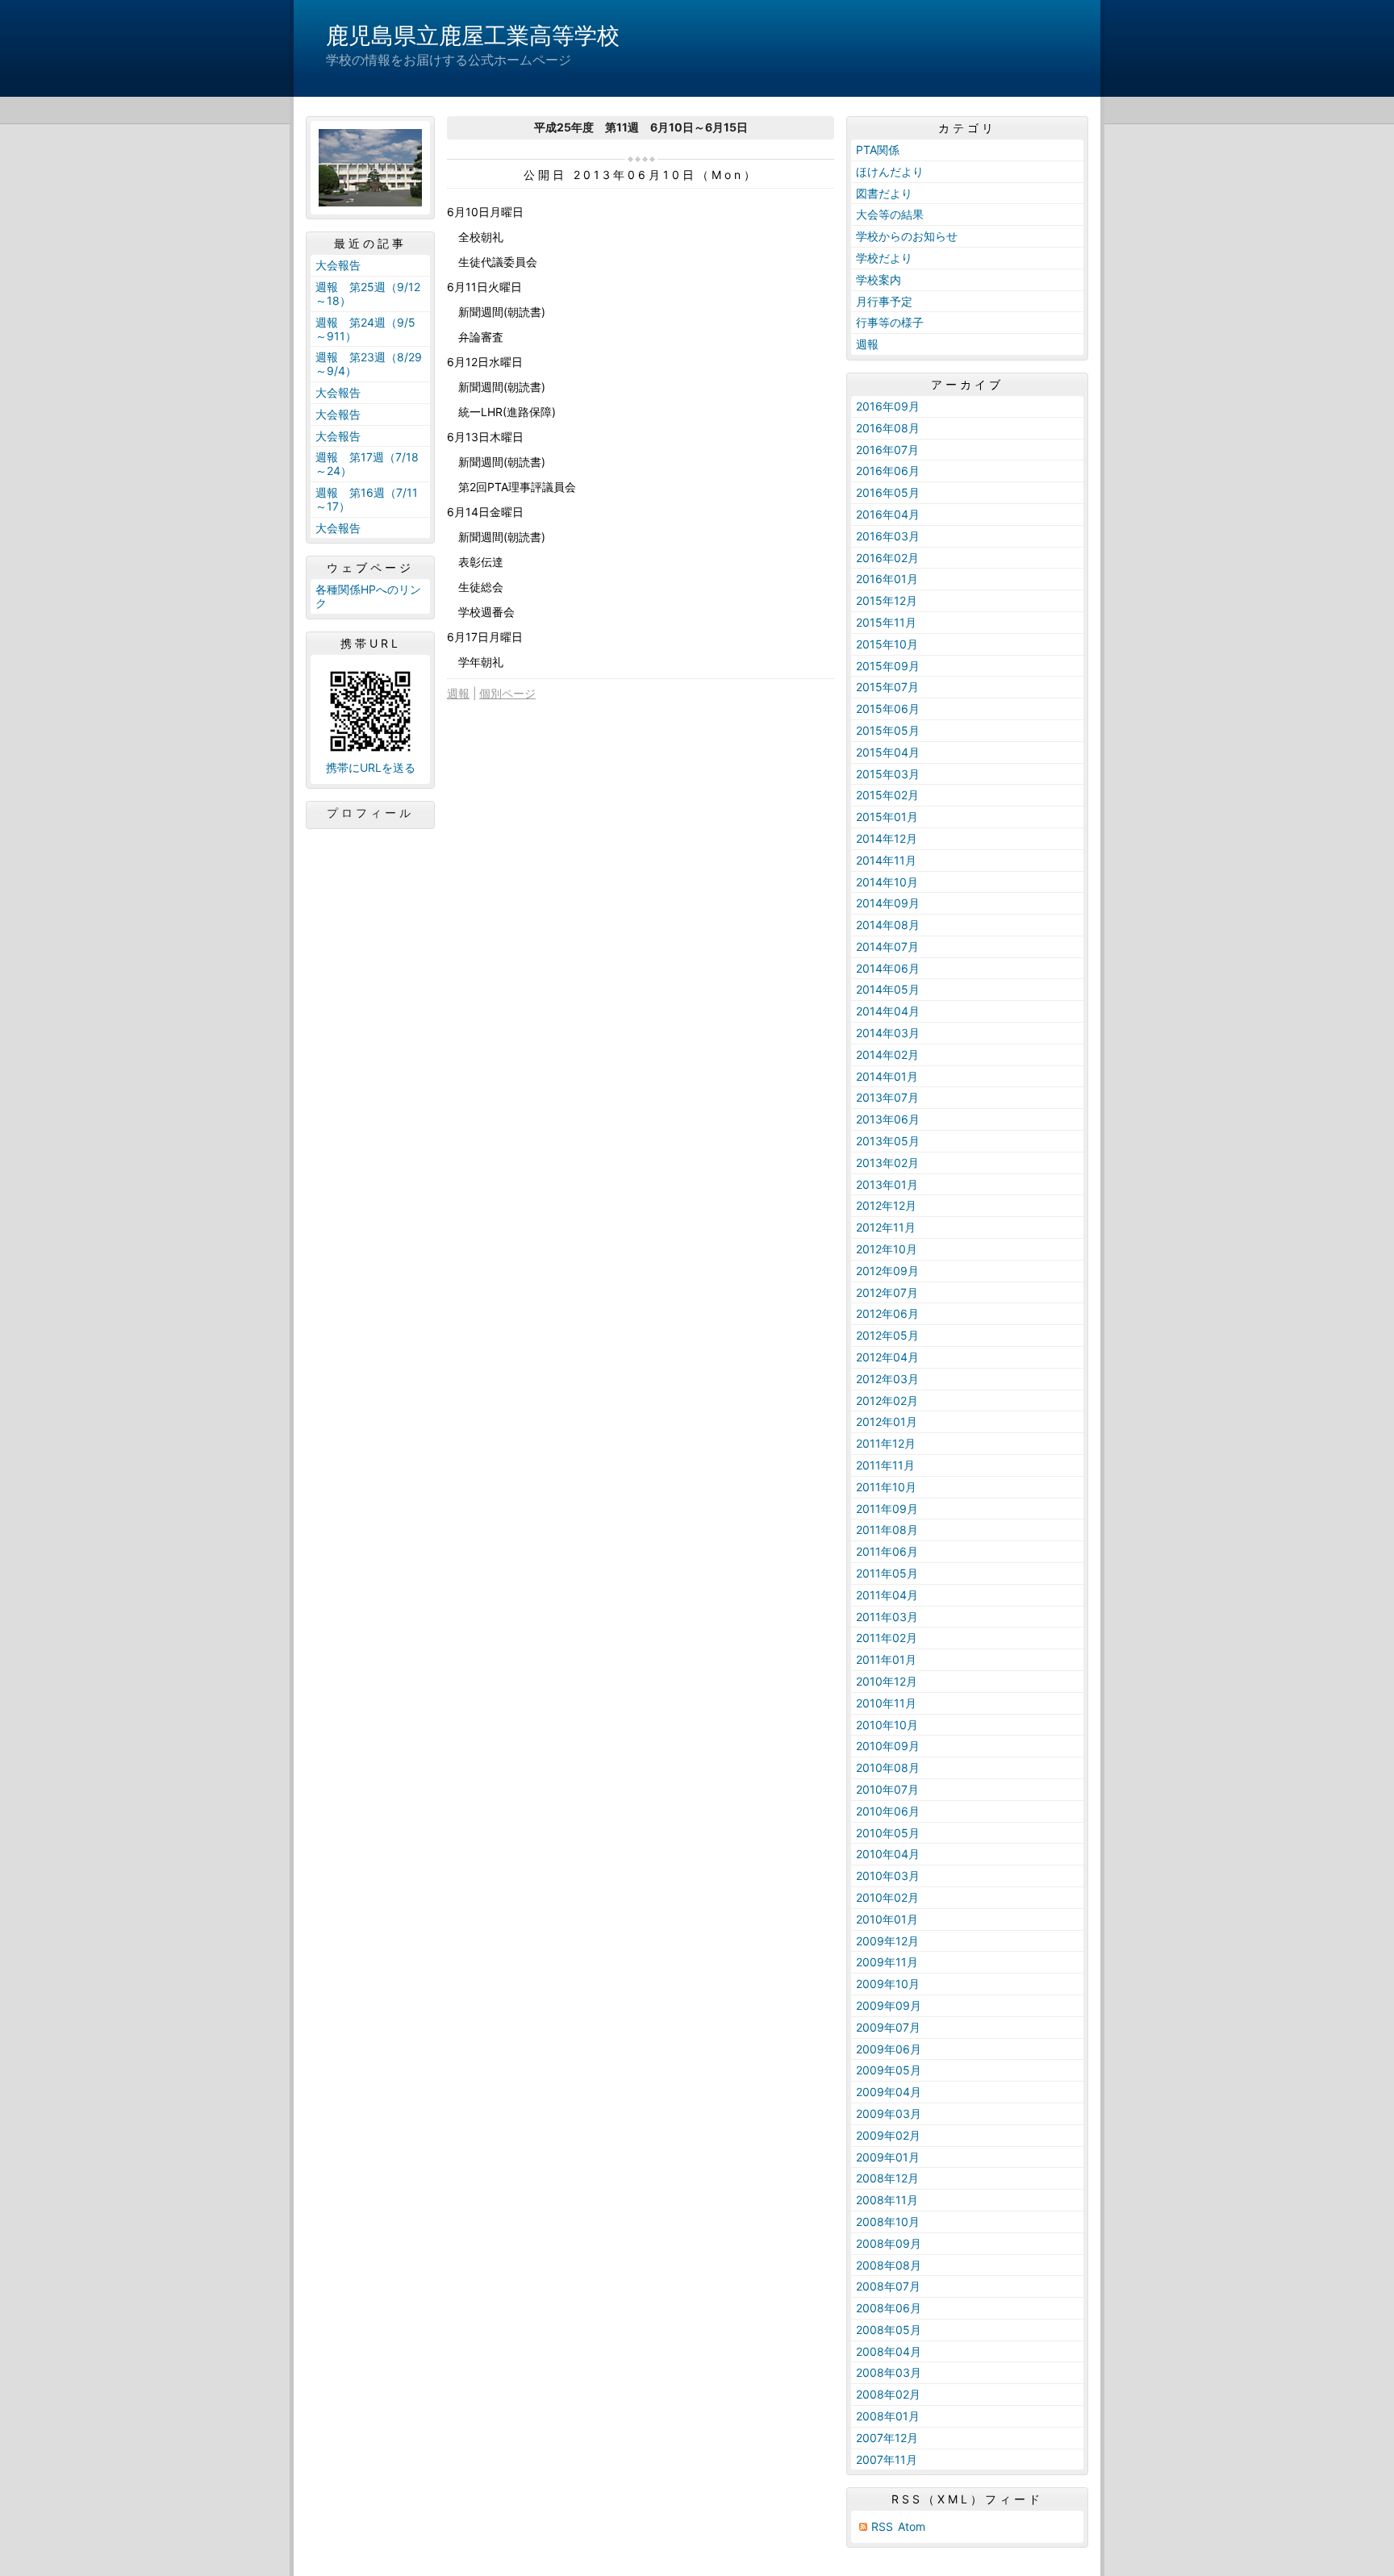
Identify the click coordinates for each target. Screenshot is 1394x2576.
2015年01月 (887, 817)
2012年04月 (887, 1357)
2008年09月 (889, 2243)
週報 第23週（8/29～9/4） (369, 364)
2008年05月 (889, 2330)
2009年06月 (889, 2049)
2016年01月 (887, 579)
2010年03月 (888, 1876)
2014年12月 (887, 838)
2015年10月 (887, 644)
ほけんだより (890, 171)
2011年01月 (886, 1659)
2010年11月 (886, 1703)
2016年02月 (887, 558)
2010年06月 (888, 1811)
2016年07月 (887, 450)
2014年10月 (887, 882)
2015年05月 (888, 730)
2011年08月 (887, 1530)
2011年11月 (885, 1465)
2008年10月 (888, 2222)
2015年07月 (887, 687)
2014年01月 (887, 1076)
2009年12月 (887, 1941)
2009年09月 (889, 2005)
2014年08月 (888, 925)
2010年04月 (888, 1854)
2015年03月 (888, 774)
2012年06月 (887, 1313)
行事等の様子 (890, 322)
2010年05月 (888, 1833)
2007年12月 (887, 2438)
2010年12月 (887, 1681)
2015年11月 (886, 622)
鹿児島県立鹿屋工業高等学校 (473, 35)
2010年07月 (887, 1789)
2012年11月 (886, 1227)
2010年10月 (887, 1725)
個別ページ (507, 693)
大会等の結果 (890, 214)
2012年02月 (887, 1401)
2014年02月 (887, 1055)
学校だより (884, 258)
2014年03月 (888, 1033)
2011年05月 (887, 1573)
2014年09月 (888, 903)
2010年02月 (887, 1897)
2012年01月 (887, 1421)
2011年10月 (886, 1487)
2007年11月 (887, 2459)
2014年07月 (887, 946)
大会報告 (338, 265)
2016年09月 (888, 406)
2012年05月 (887, 1335)
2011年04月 (887, 1595)
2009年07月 (888, 2027)
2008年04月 (889, 2351)
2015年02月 (887, 795)
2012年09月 (887, 1271)
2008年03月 (889, 2372)
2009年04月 (889, 2092)
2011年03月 (887, 1617)
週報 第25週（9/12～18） (368, 294)
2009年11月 (887, 1962)
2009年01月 (888, 2157)
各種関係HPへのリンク (368, 596)
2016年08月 (888, 428)
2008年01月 (888, 2416)
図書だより (884, 193)
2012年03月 (887, 1379)
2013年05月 (888, 1141)
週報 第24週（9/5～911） (365, 329)
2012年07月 (887, 1292)
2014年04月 (888, 1011)
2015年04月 (888, 752)
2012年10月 (887, 1249)
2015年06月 (888, 709)
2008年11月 (887, 2200)
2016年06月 (888, 471)
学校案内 (879, 279)
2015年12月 (887, 600)
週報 (458, 693)
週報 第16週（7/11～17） (367, 499)
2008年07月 (888, 2286)
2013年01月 (887, 1184)
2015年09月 (888, 666)
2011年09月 (887, 1509)
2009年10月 (888, 1984)
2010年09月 (888, 1746)
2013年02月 (887, 1163)
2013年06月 (888, 1119)
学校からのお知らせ (907, 236)
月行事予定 (884, 301)
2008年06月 (889, 2308)
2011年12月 (886, 1443)
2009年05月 (889, 2070)
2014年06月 (888, 968)
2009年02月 (888, 2135)
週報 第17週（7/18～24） (367, 464)
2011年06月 (887, 1551)
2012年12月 (886, 1205)
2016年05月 (888, 492)
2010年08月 (888, 1767)
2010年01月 (887, 1919)
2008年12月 (887, 2178)
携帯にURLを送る (371, 767)
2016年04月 (888, 514)
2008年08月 (889, 2265)
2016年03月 (888, 536)
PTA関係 (878, 150)
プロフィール (370, 813)
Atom (912, 2526)
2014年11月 (886, 860)
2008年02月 (888, 2394)
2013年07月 (887, 1097)
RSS (882, 2526)
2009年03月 (889, 2113)
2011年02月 (887, 1638)
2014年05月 (888, 989)
